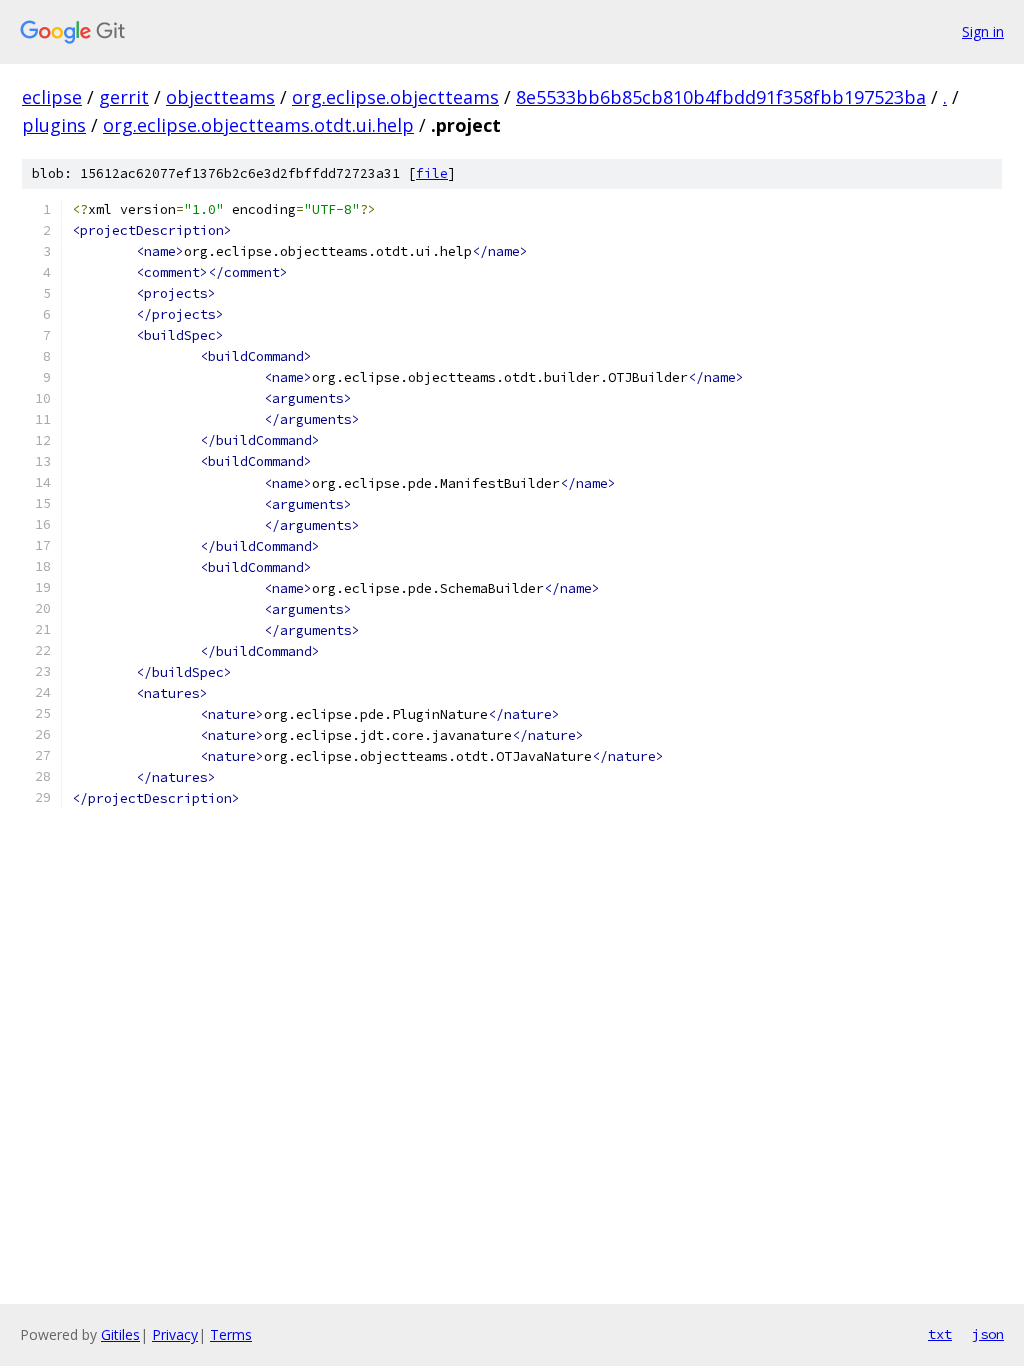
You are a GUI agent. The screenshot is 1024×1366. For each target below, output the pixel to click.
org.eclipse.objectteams (395, 97)
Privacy (175, 1334)
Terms (231, 1334)
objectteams (220, 97)
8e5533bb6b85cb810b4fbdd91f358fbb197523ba (721, 97)
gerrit (124, 97)
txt (940, 1334)
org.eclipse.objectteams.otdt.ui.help (258, 125)
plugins (54, 125)
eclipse (52, 97)
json (988, 1334)
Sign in (983, 31)
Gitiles (120, 1334)
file (432, 173)
